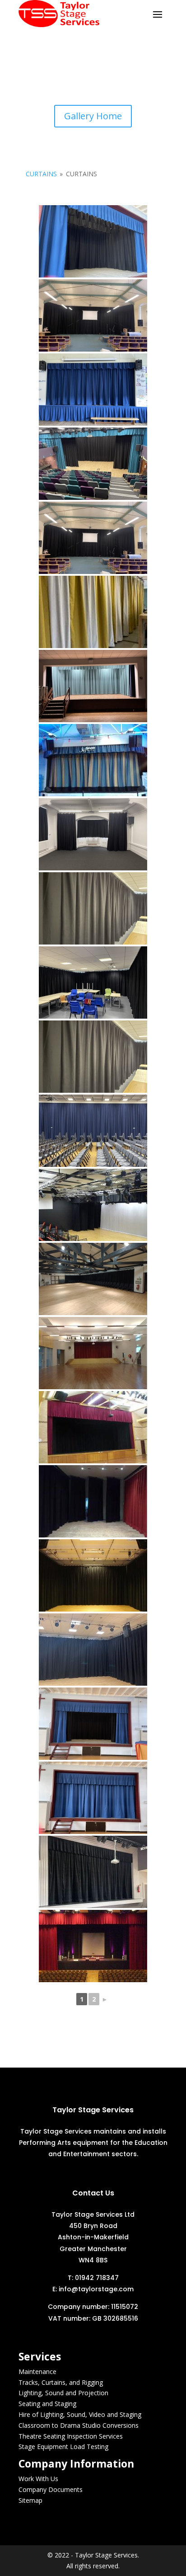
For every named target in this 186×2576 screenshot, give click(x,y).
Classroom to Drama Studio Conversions (79, 2425)
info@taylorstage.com (96, 2289)
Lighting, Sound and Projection (63, 2393)
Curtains (41, 174)
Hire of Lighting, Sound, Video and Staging (80, 2414)
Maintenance (37, 2372)
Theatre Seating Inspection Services (71, 2436)
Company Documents (51, 2489)
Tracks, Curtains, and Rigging (61, 2382)
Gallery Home (93, 116)
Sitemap (30, 2500)
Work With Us (38, 2479)
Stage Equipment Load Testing (63, 2447)
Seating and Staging (47, 2404)
